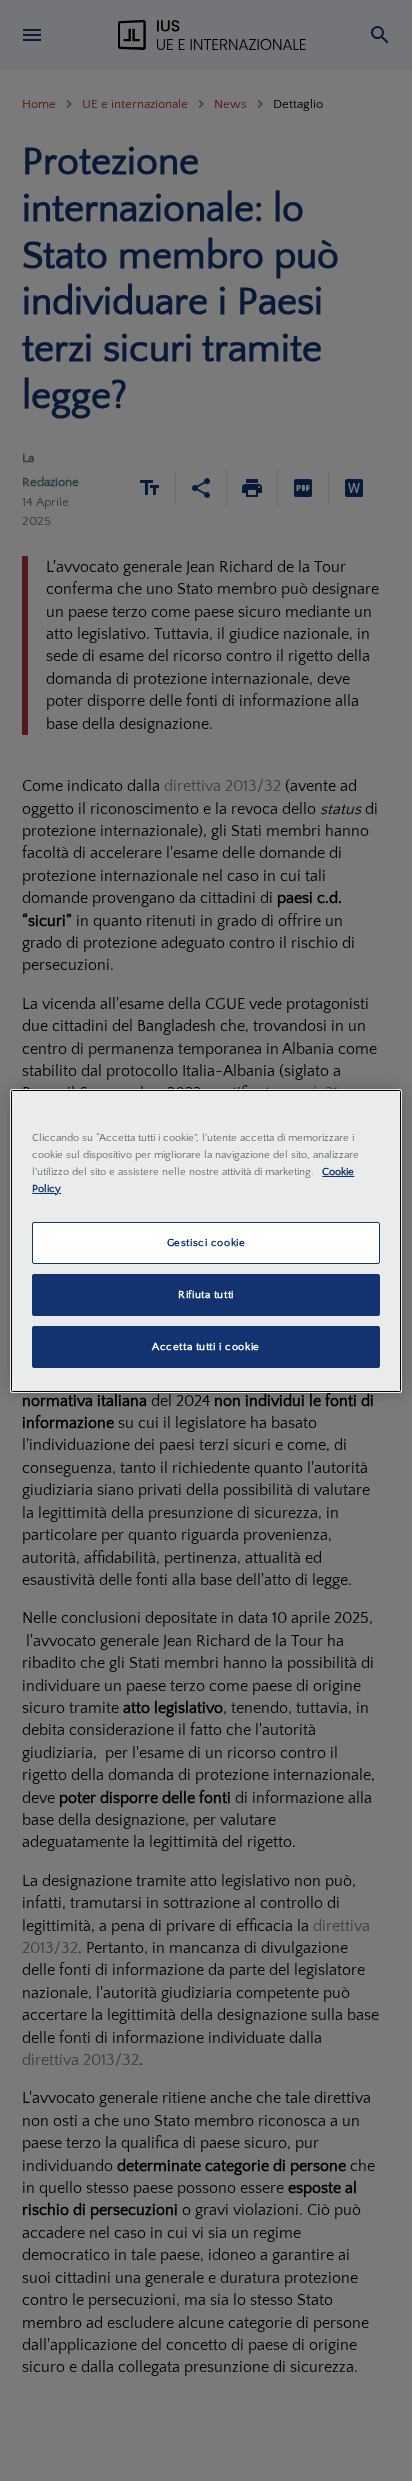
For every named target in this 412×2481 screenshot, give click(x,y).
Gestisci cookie (206, 1242)
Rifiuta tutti (205, 1294)
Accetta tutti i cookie (206, 1346)
